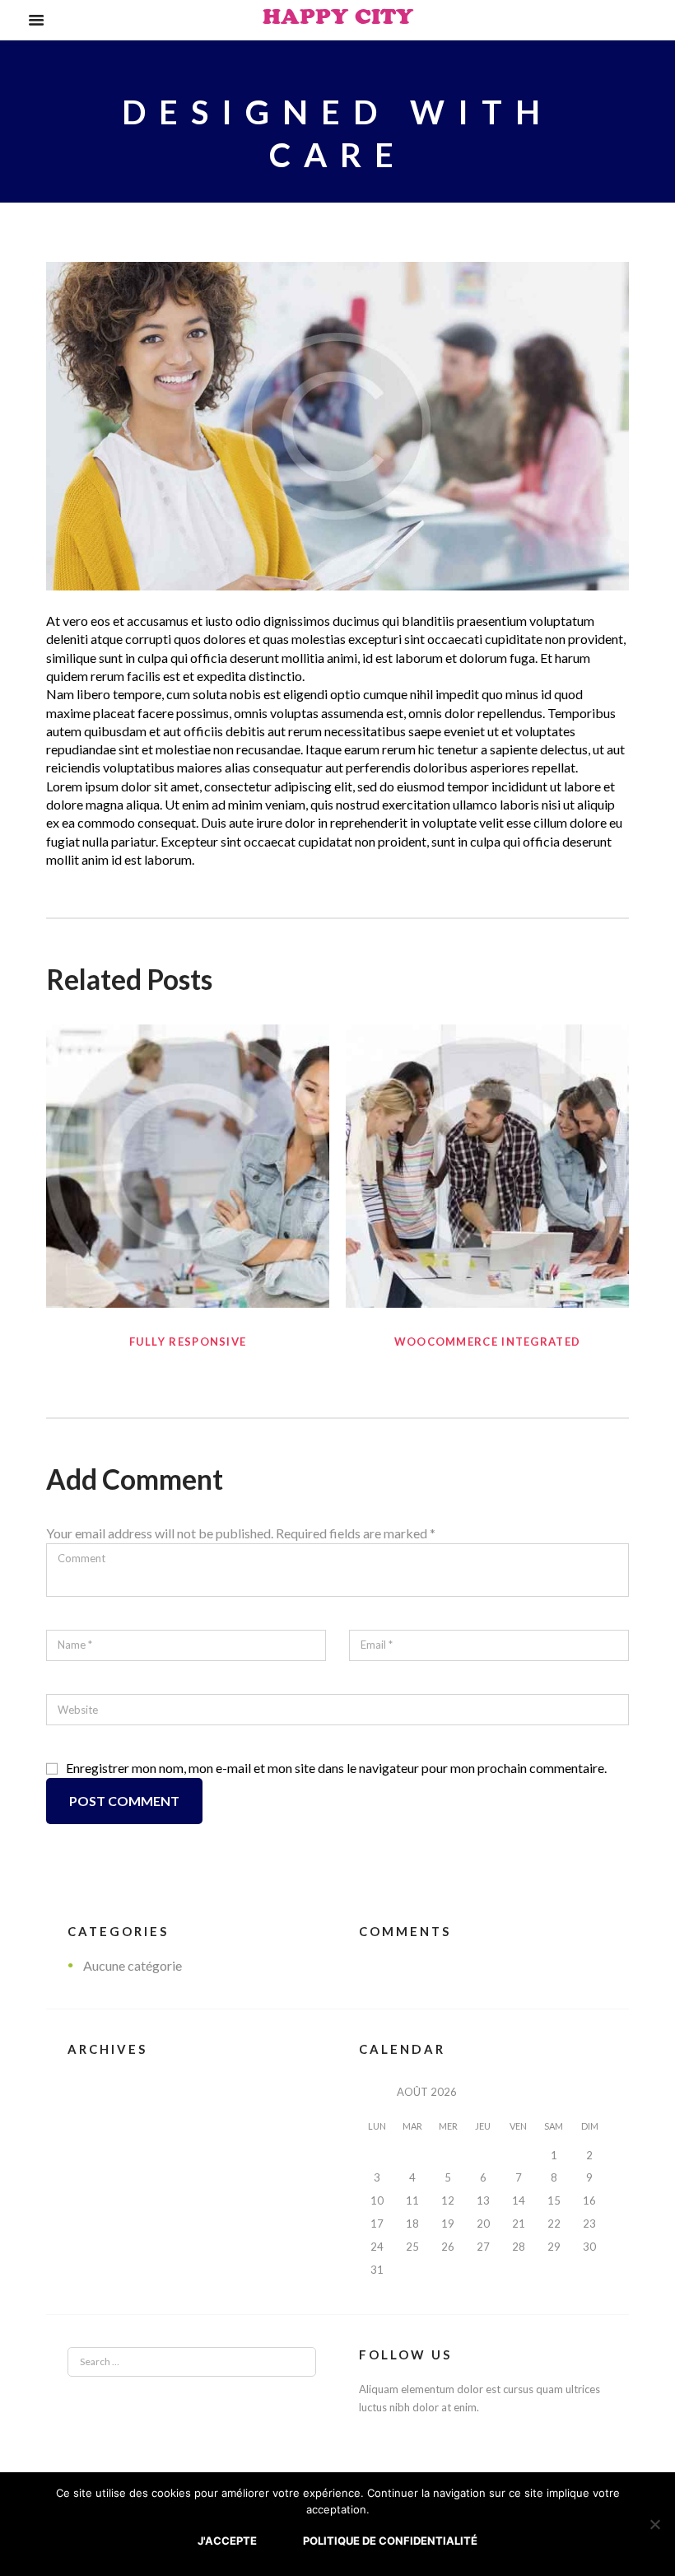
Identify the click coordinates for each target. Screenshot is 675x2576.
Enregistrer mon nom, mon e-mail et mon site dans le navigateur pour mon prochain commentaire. (336, 1768)
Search (282, 2362)
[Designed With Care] (337, 426)
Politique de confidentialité (390, 2541)
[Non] (654, 2524)
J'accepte (227, 2541)
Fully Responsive (188, 1342)
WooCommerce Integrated (488, 1342)
